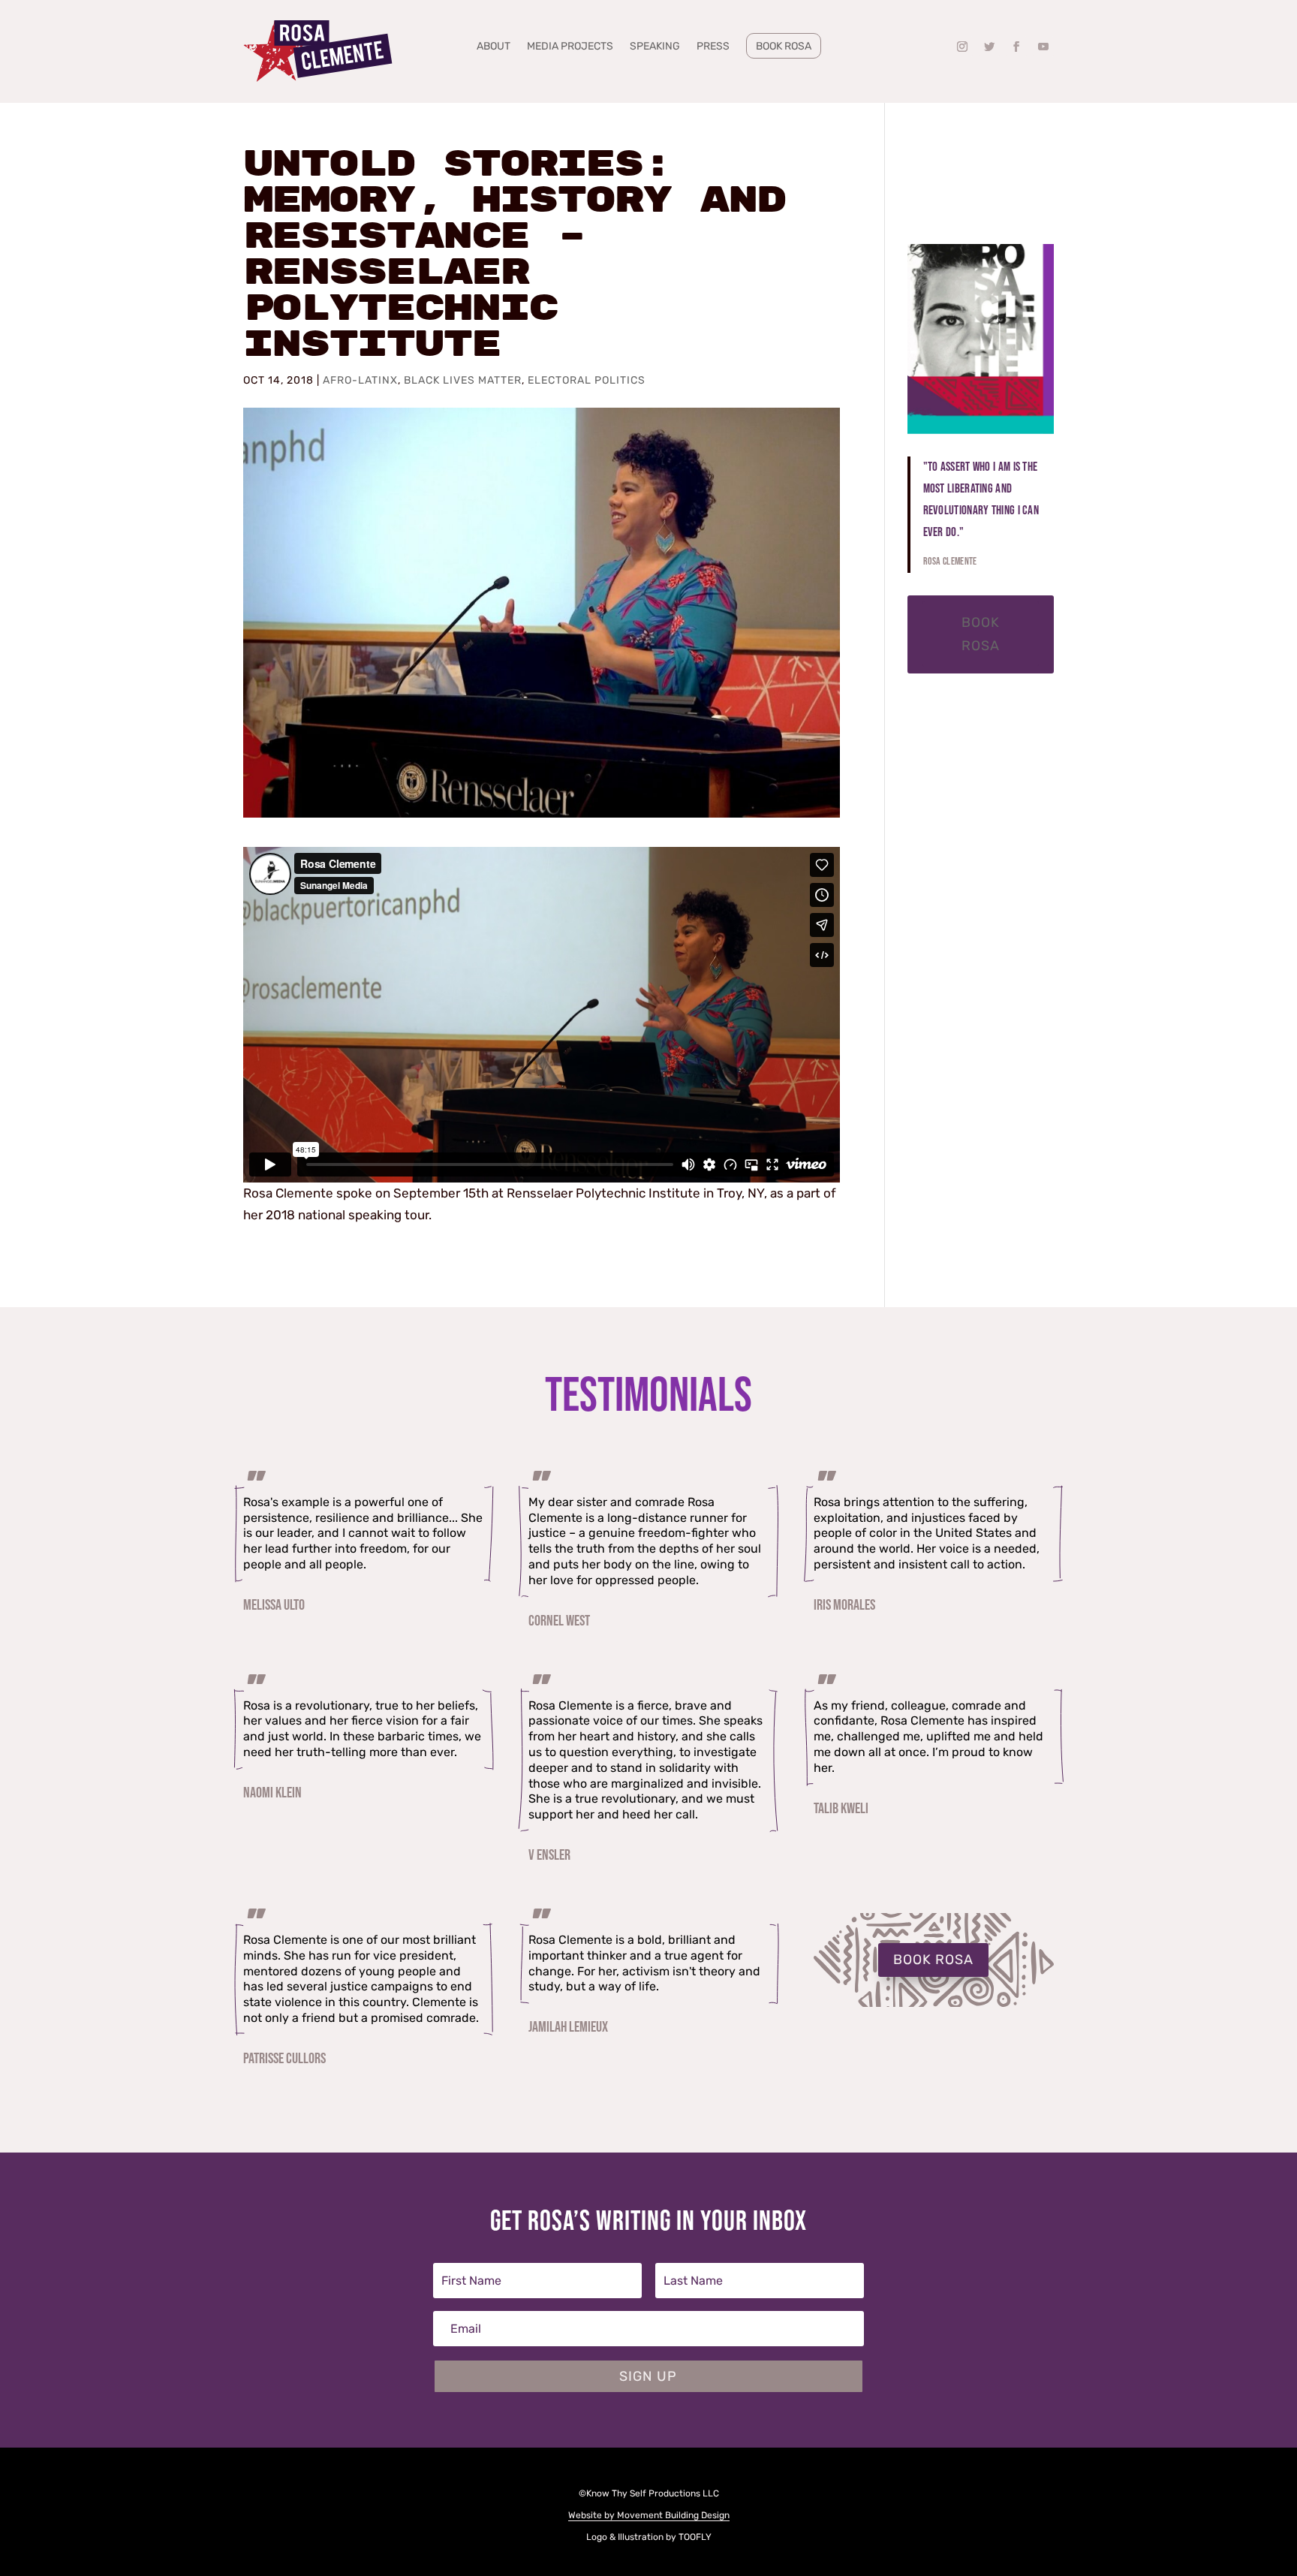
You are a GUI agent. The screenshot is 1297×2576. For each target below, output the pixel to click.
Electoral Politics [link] (587, 380)
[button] (962, 47)
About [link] (494, 47)
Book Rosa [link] (784, 46)
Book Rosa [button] (981, 634)
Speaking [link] (655, 47)
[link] (318, 51)
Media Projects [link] (570, 47)
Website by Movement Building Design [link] (649, 2515)
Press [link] (713, 47)
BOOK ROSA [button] (933, 1960)
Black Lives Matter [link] (463, 380)
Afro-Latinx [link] (360, 380)
